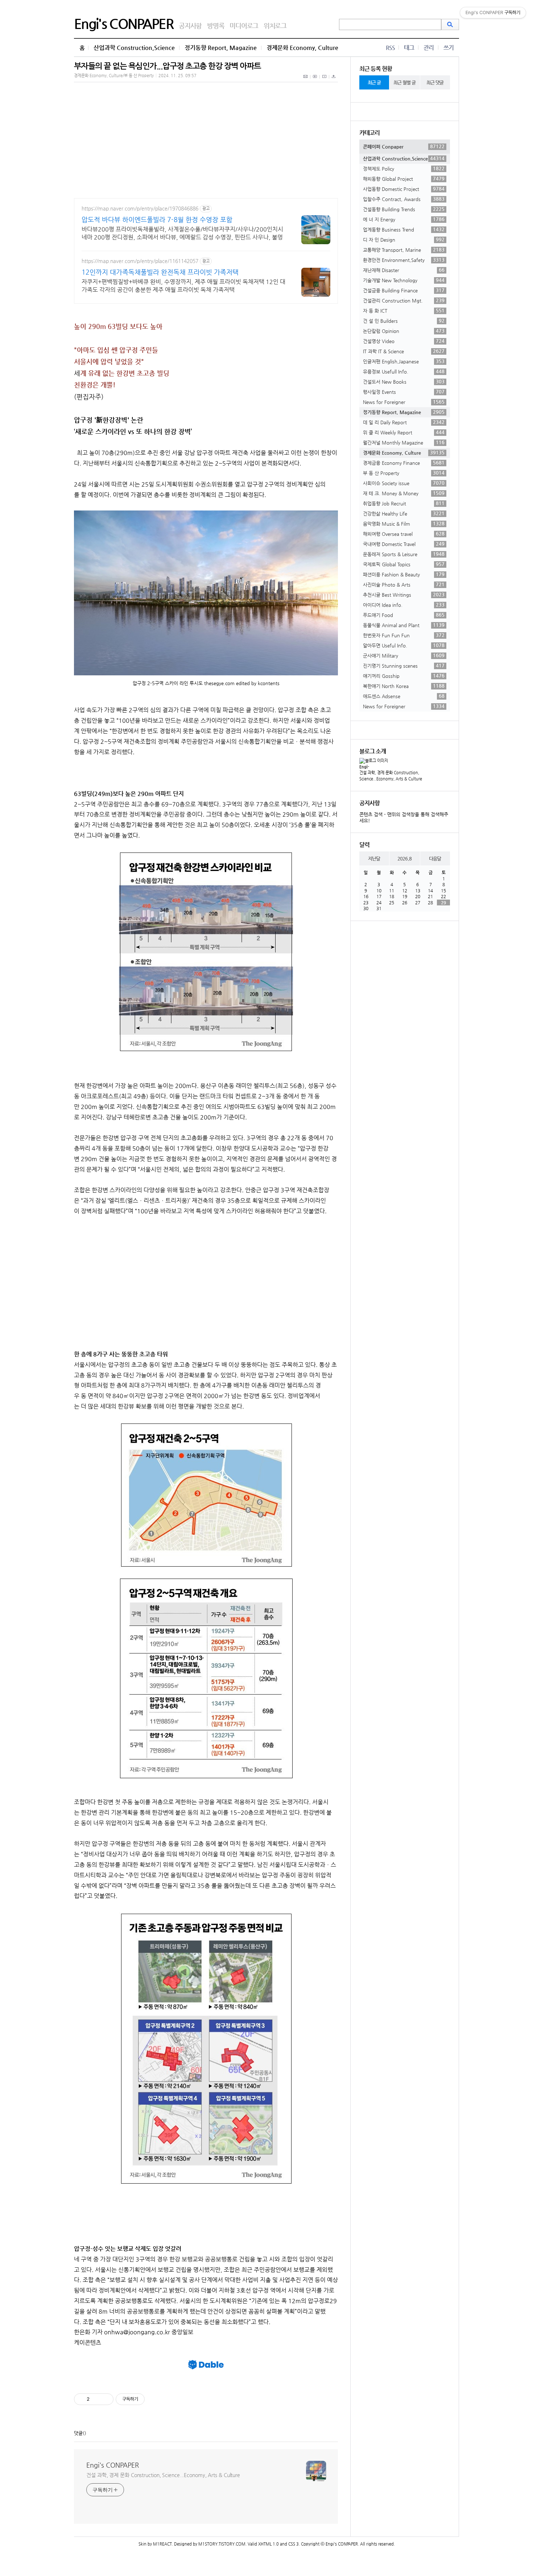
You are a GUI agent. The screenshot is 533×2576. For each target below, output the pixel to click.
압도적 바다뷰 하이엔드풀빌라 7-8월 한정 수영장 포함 (157, 219)
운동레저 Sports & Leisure (404, 554)
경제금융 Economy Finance (404, 463)
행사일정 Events (404, 392)
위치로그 (275, 26)
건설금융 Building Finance (404, 290)
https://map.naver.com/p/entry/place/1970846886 (140, 208)
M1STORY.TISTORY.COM (222, 2544)
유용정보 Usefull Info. (404, 371)
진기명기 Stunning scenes (404, 666)
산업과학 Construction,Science (134, 48)
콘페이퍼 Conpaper (404, 146)
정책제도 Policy (404, 168)
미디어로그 (244, 26)
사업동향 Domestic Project (404, 189)
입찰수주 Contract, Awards (404, 199)
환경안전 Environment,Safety (404, 260)
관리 (429, 48)
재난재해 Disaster (404, 270)
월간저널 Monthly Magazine (404, 442)
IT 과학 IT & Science (404, 351)
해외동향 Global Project (404, 179)
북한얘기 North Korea (404, 686)
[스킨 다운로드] (334, 80)
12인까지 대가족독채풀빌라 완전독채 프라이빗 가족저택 (160, 272)
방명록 (216, 26)
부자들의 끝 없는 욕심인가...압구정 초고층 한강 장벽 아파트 (168, 66)
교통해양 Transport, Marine (404, 250)
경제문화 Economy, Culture (302, 48)
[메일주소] (306, 80)
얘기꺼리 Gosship (404, 676)
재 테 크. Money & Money (404, 493)
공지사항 (190, 26)
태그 (409, 48)
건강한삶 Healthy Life (404, 513)
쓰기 (449, 48)
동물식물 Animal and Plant (404, 625)
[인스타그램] (325, 80)
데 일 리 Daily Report (404, 422)
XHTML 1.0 (268, 2544)
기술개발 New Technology (404, 280)
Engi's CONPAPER (124, 24)
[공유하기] (96, 2399)
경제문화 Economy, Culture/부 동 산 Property (114, 76)
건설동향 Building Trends (404, 209)
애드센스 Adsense (404, 696)
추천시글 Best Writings (404, 595)
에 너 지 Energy (404, 219)
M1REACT (162, 2544)
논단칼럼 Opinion (404, 331)
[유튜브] (315, 80)
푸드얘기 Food (404, 615)
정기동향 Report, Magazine (221, 48)
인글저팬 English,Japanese (404, 361)
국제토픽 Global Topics (404, 564)
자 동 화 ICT (404, 310)
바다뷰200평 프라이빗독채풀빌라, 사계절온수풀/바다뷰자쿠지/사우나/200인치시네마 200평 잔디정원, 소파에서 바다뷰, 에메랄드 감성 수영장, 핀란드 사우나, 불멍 (182, 233)
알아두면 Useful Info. (404, 645)
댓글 (78, 2433)
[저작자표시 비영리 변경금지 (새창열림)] (154, 2399)
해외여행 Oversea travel (404, 534)
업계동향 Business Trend (404, 229)
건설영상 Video (404, 341)
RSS (390, 48)
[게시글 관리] (105, 2399)
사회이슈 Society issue (404, 483)
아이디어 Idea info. (404, 605)
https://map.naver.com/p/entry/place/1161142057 (140, 261)
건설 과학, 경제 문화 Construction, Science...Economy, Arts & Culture (163, 2475)
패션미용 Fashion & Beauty (404, 574)
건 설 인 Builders (404, 321)
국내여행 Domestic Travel (404, 544)
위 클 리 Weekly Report (404, 432)
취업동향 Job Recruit (404, 503)
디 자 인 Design (404, 239)
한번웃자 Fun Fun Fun (404, 635)
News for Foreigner (404, 402)
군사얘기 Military (404, 655)
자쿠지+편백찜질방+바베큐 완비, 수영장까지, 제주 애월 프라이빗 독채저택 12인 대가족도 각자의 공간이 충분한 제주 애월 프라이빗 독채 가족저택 (183, 286)
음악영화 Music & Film (404, 524)
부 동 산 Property (404, 473)
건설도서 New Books (404, 382)
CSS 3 (294, 2544)
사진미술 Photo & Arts (404, 584)
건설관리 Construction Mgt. (404, 300)
